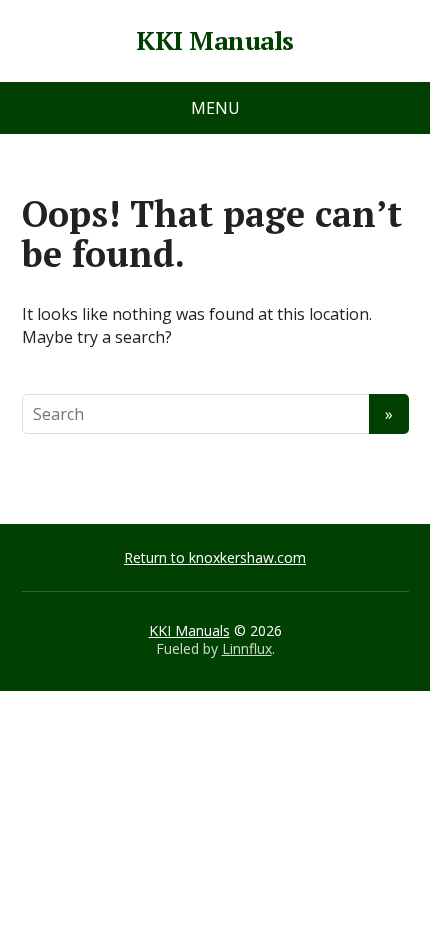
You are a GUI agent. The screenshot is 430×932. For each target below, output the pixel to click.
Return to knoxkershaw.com (215, 557)
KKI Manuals (214, 41)
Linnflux (247, 648)
